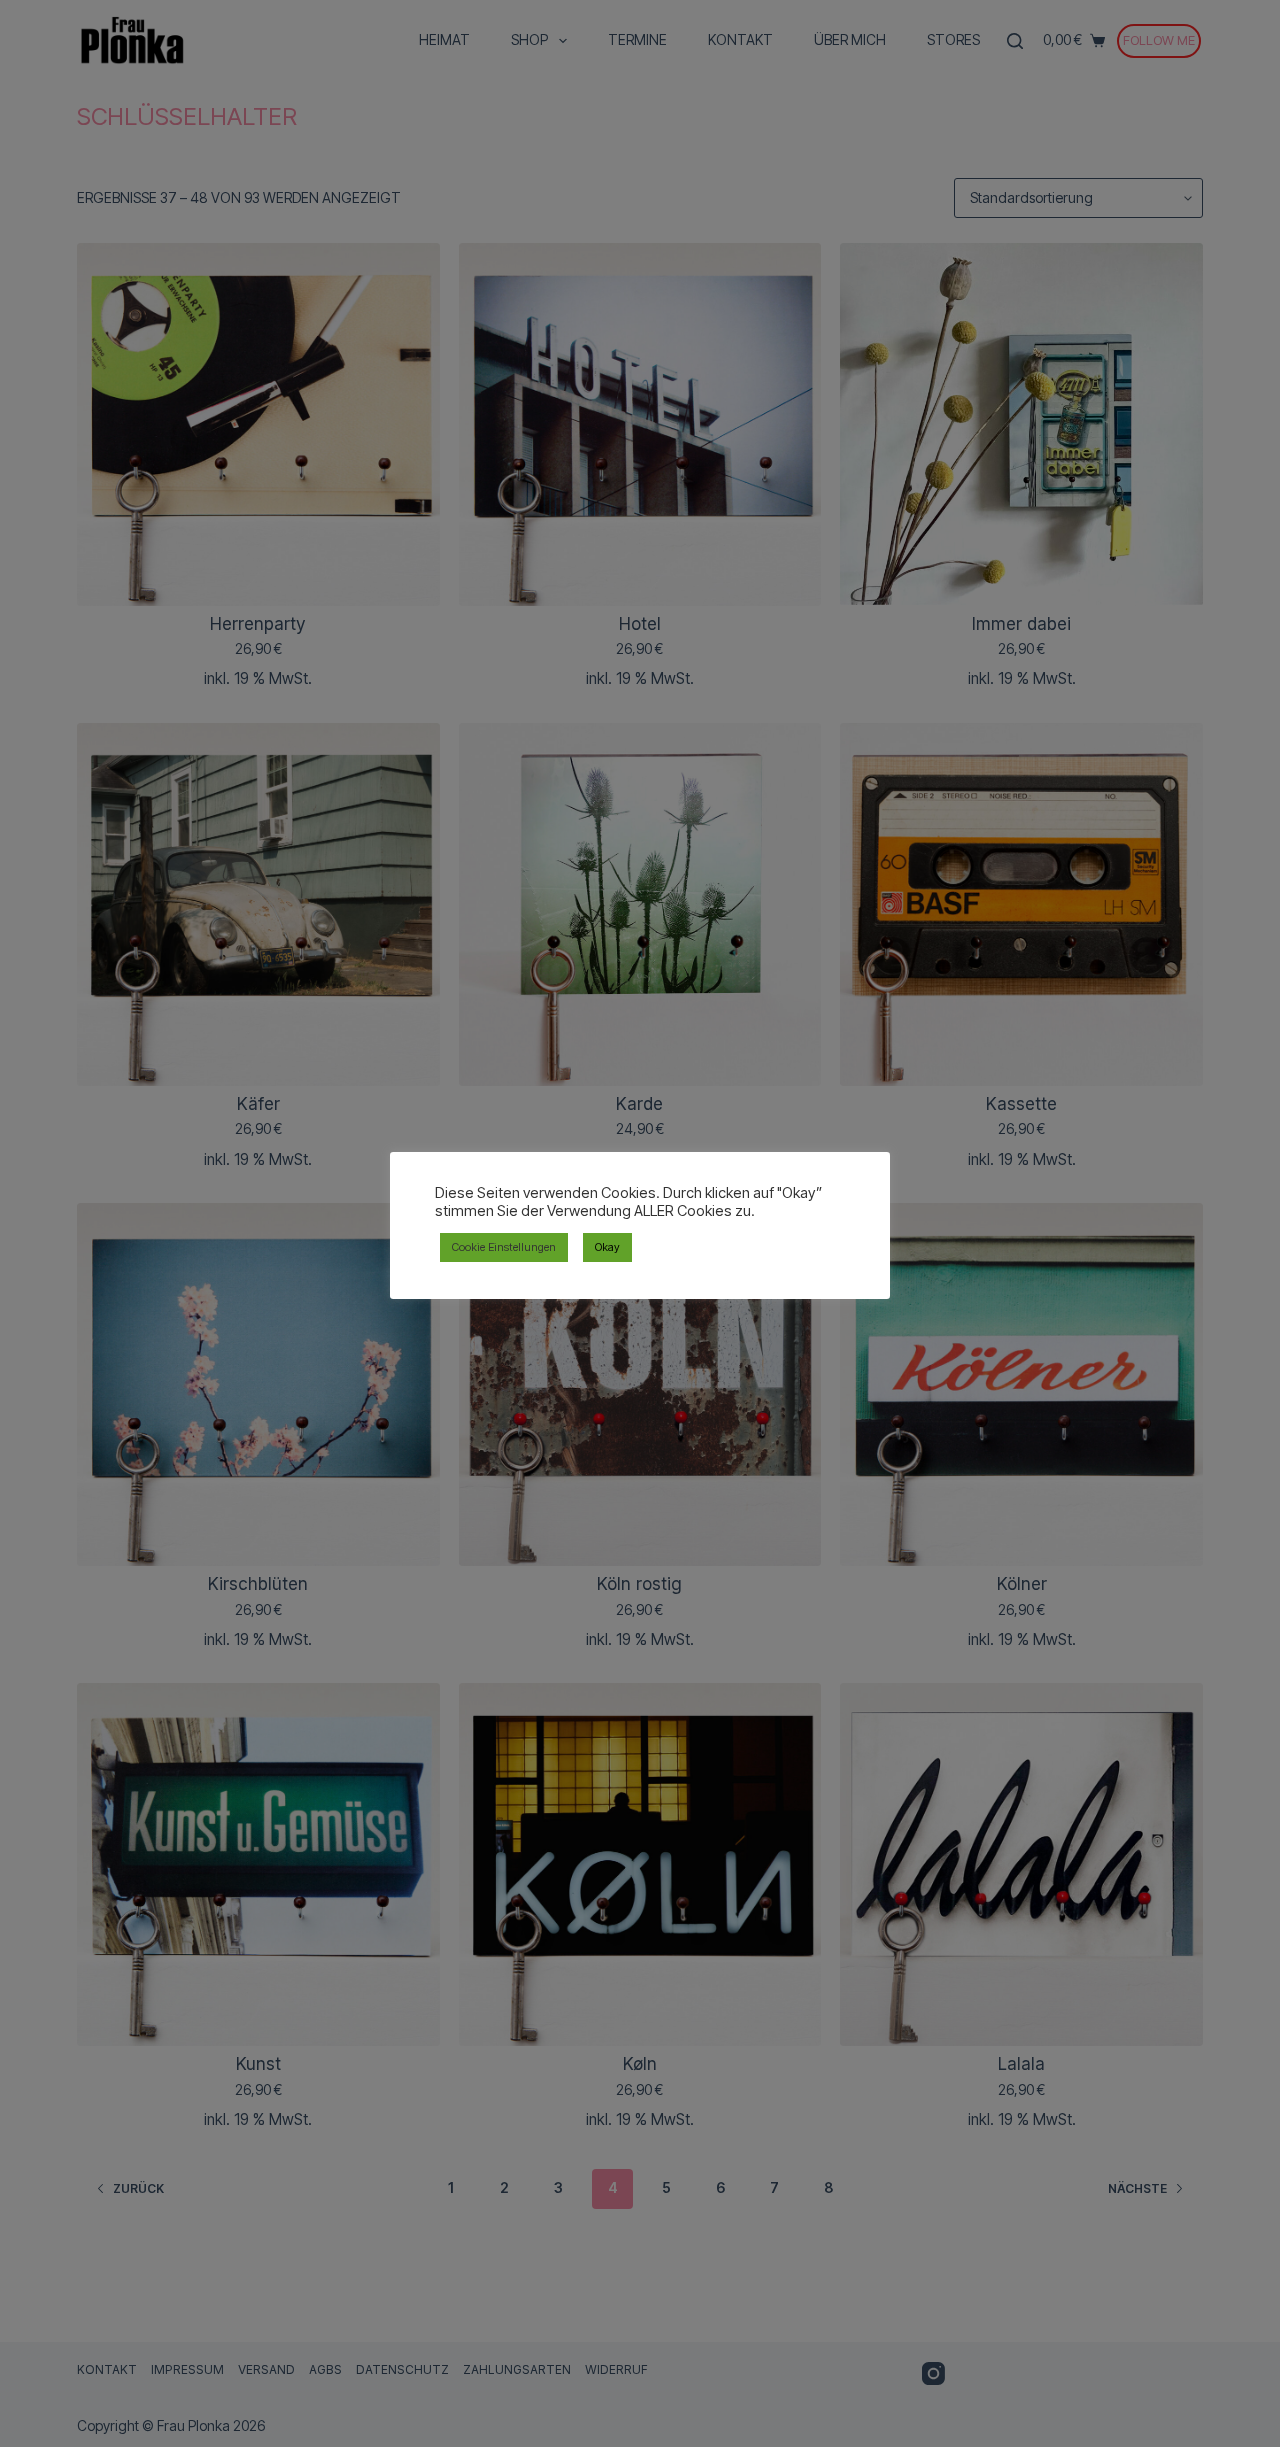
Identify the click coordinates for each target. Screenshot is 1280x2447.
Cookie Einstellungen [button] (504, 1247)
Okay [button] (607, 1247)
